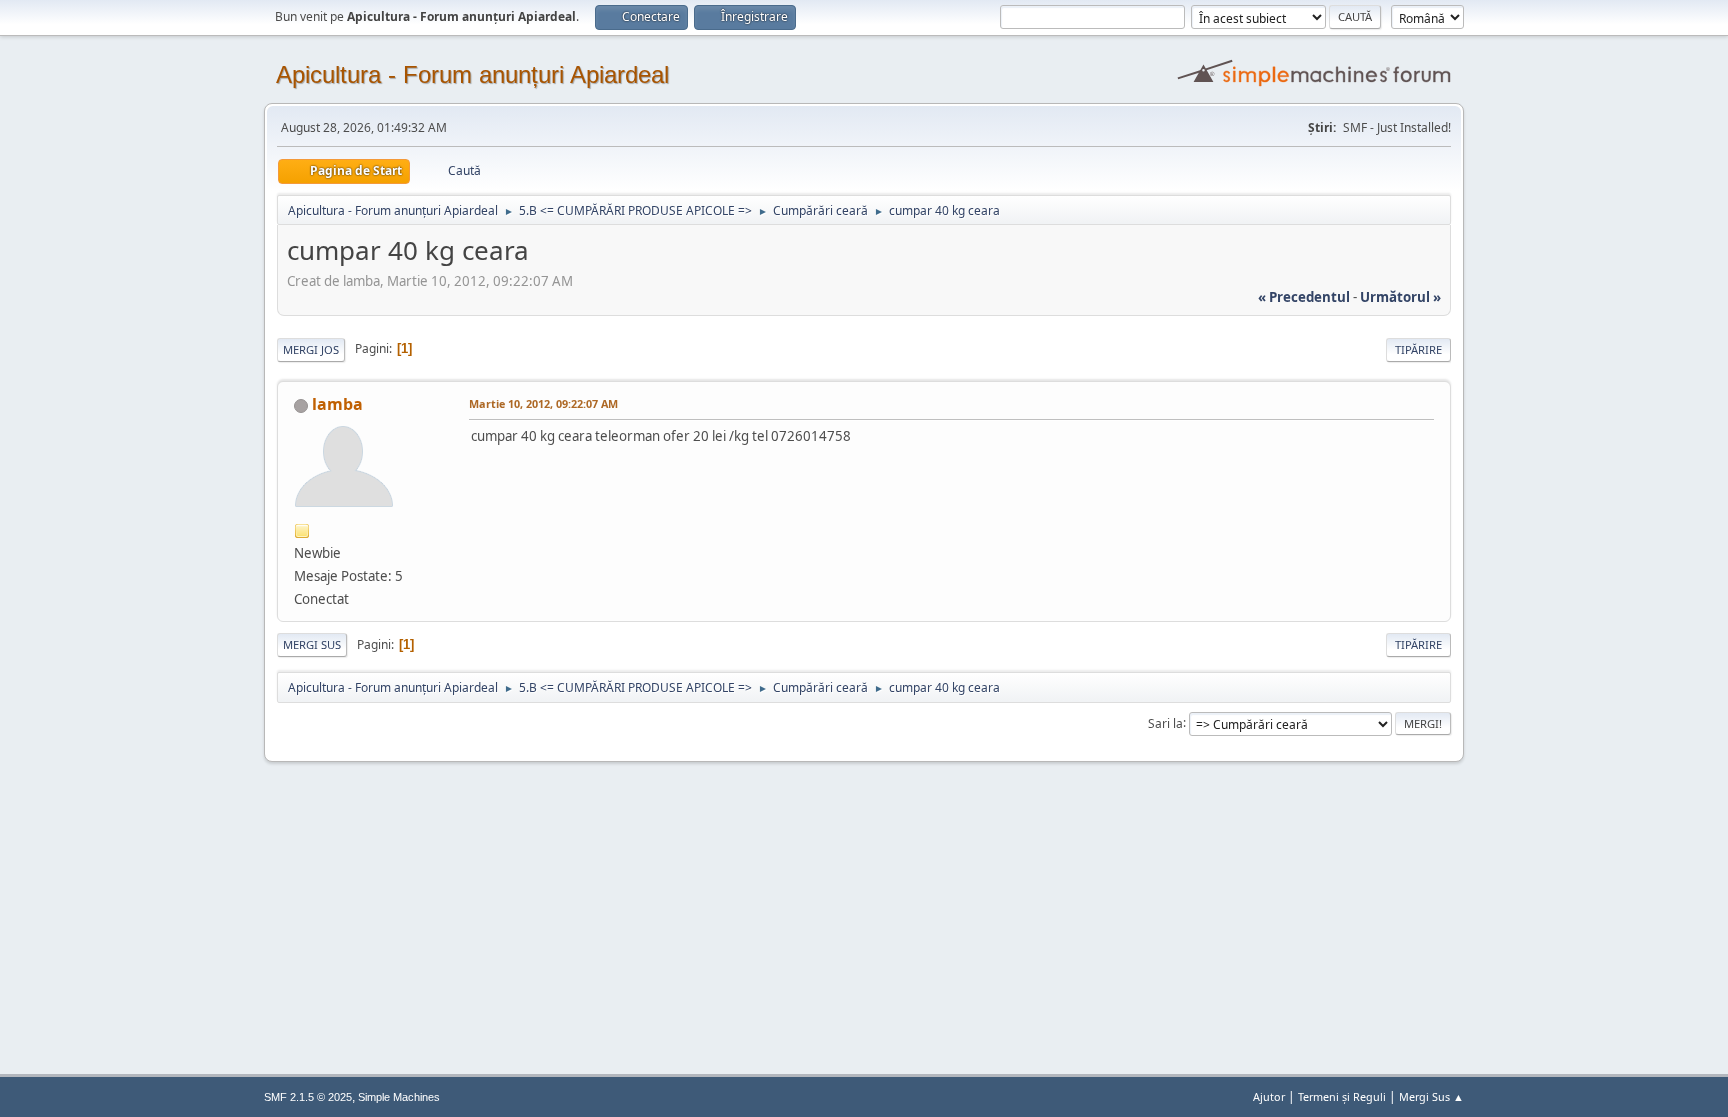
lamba (337, 404)
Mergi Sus (312, 644)
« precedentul (1304, 297)
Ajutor (1269, 1096)
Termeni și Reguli (1342, 1096)
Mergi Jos (311, 349)
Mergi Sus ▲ (1431, 1096)
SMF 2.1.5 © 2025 (308, 1097)
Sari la (1165, 722)
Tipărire (1418, 349)
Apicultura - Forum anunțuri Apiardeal (472, 74)
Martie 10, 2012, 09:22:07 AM (543, 403)
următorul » (1400, 297)
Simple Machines (399, 1097)
